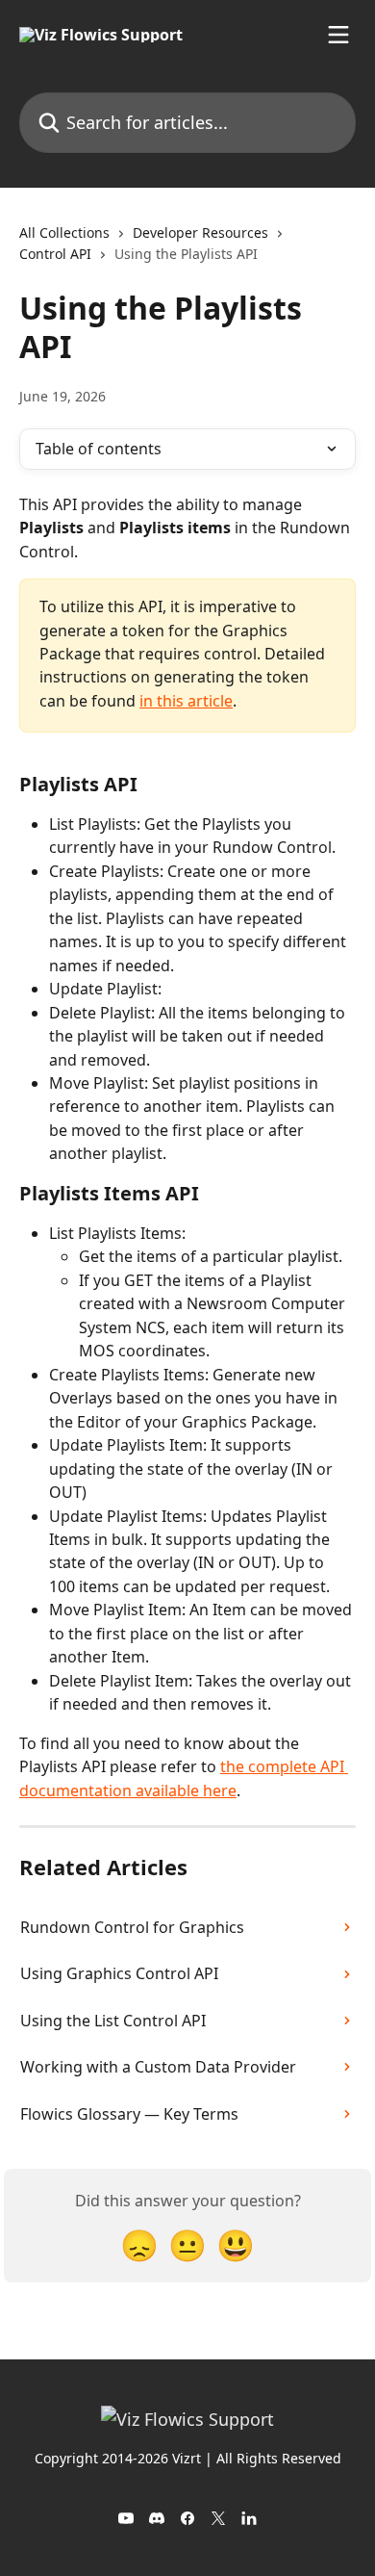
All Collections (64, 232)
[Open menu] (338, 35)
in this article (186, 701)
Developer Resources (200, 232)
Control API (55, 254)
